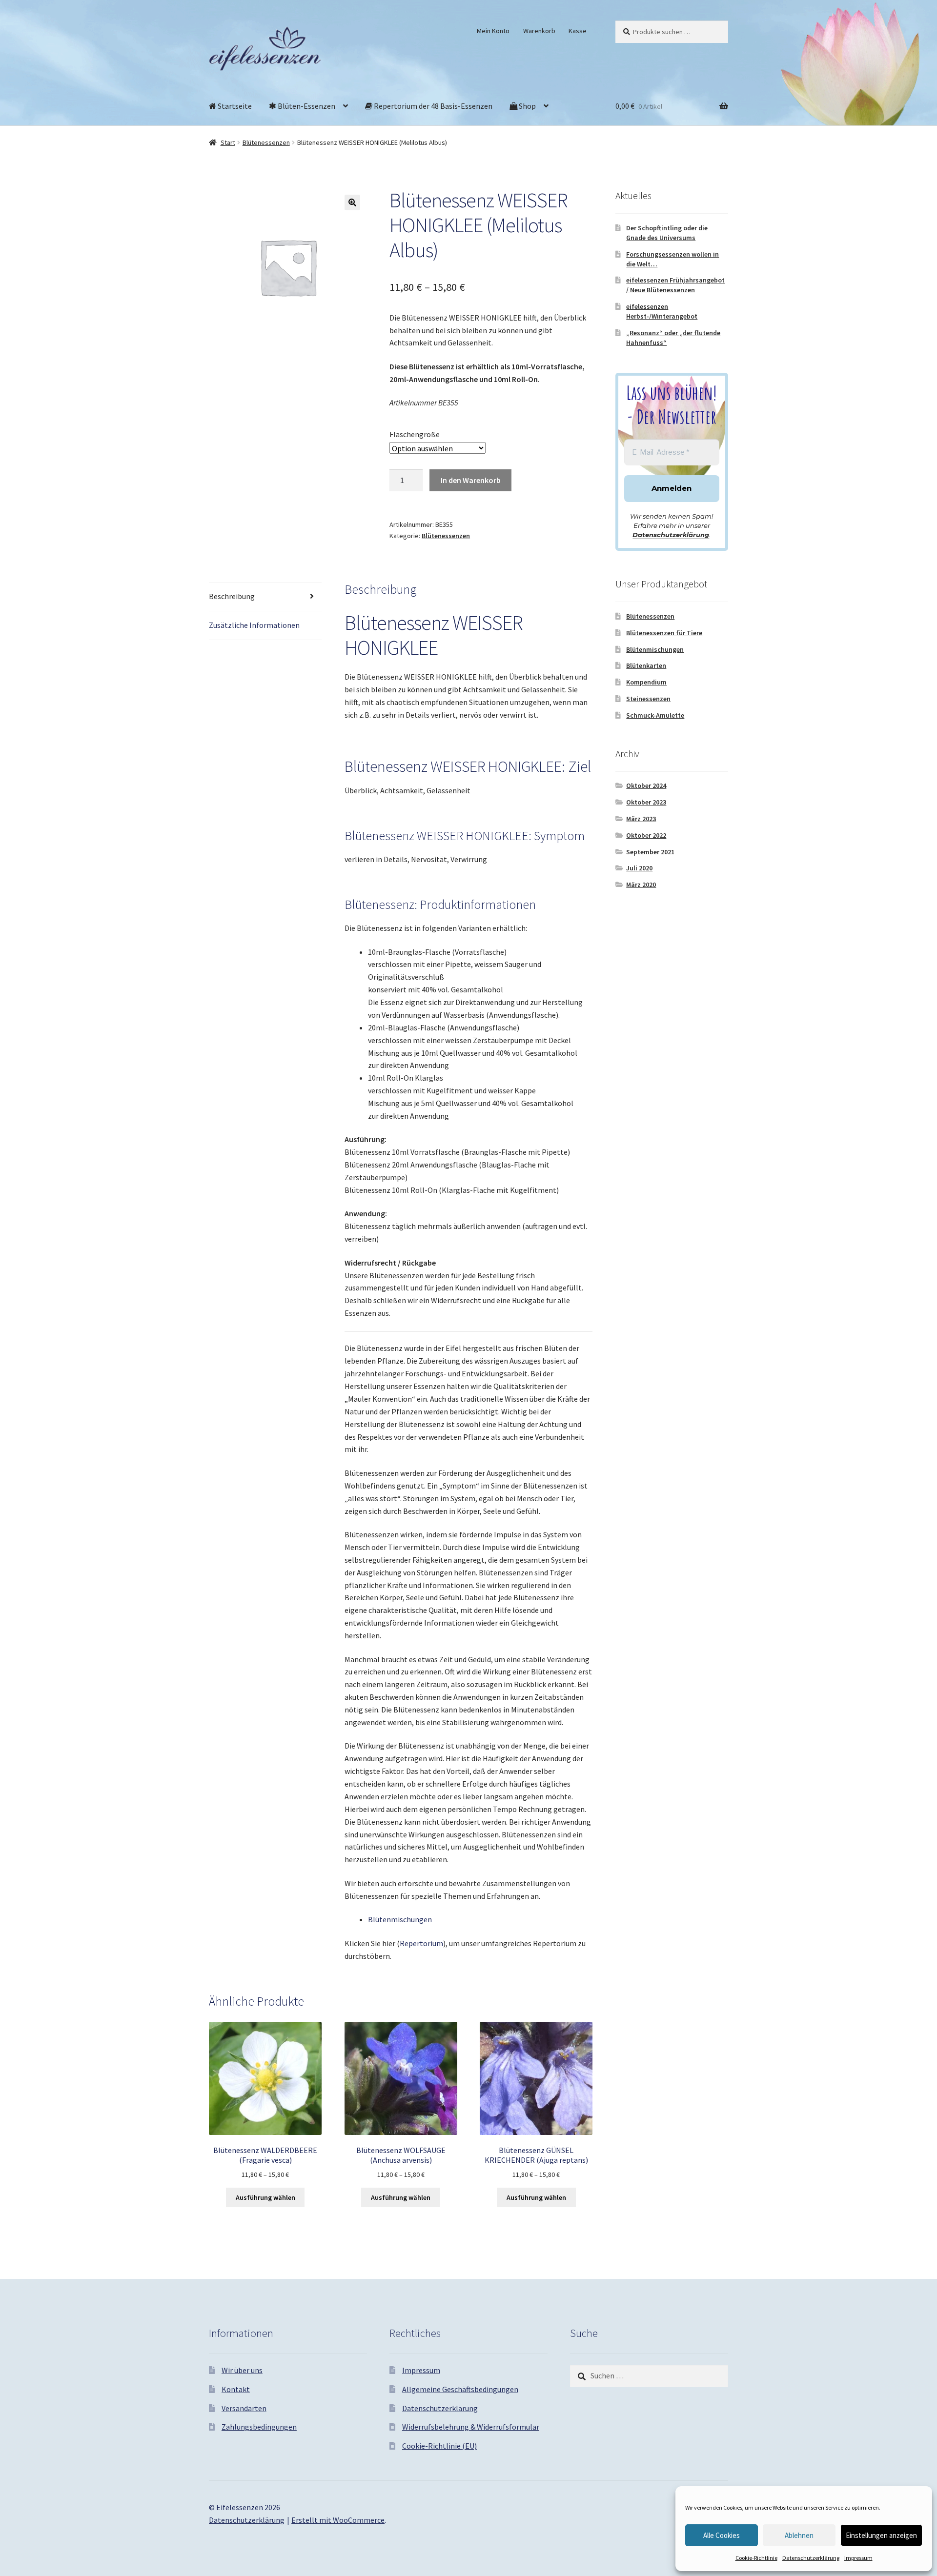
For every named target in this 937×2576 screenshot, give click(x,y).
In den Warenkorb (471, 480)
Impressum (858, 2558)
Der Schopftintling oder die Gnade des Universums (667, 233)
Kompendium (646, 682)
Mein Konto (493, 31)
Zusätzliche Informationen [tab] (254, 625)
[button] (352, 202)
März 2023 (641, 819)
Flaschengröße (415, 434)
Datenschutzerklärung (811, 2558)
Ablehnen (799, 2535)
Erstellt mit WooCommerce (338, 2520)
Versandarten (244, 2408)
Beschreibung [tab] (232, 596)
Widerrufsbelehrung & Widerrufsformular (471, 2427)
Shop (527, 106)
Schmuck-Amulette (655, 715)
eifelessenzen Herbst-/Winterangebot (662, 311)
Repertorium (421, 1943)
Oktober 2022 (646, 835)
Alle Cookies (722, 2535)
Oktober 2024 (646, 785)
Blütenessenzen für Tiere (664, 633)
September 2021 (650, 852)
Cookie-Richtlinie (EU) (439, 2446)
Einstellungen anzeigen (881, 2535)
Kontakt (236, 2389)
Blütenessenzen (266, 142)
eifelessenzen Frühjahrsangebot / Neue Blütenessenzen (675, 285)
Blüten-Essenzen (306, 106)
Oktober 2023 (646, 802)
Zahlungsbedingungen (259, 2427)
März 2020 (641, 885)
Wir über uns (242, 2370)
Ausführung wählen (265, 2197)
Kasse (578, 31)
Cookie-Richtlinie (756, 2558)
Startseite (234, 106)
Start (228, 142)
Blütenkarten (646, 665)
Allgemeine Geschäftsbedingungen (460, 2389)
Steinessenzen (648, 699)
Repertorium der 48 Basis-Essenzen (432, 106)
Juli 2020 (639, 868)
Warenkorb (539, 31)
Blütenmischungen (400, 1919)
